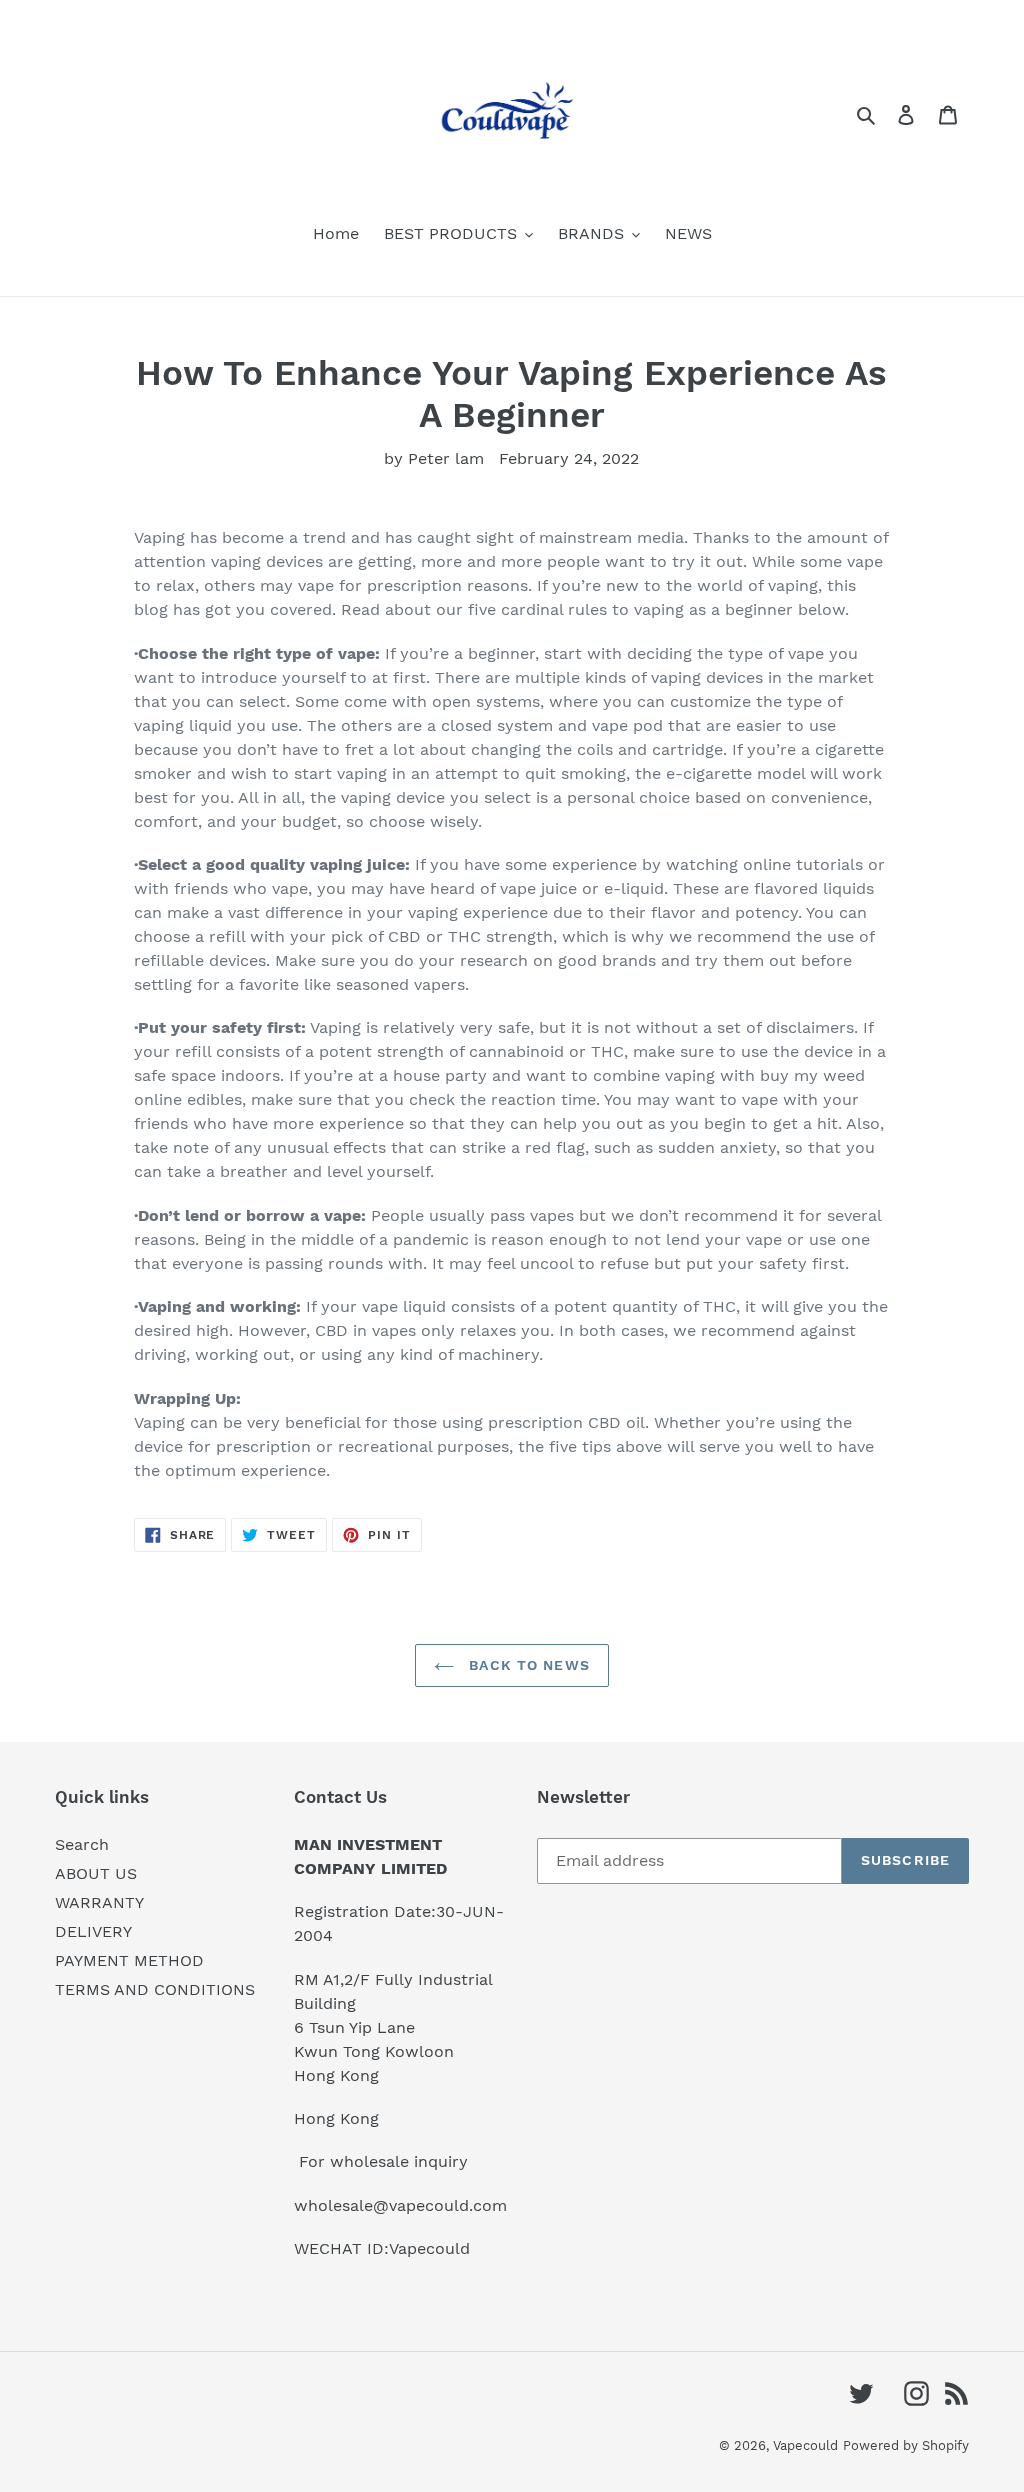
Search (82, 1844)
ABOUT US (96, 1873)
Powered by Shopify (906, 2445)
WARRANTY (99, 1902)
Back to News (527, 1665)
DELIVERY (93, 1931)
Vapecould (805, 2445)
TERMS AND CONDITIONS (155, 1989)
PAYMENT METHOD (129, 1960)
